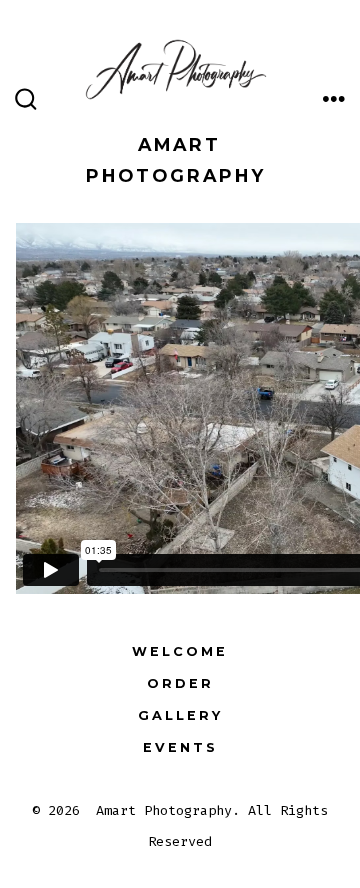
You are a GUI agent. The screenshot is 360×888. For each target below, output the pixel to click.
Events (180, 747)
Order (180, 683)
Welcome (180, 651)
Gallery (180, 715)
